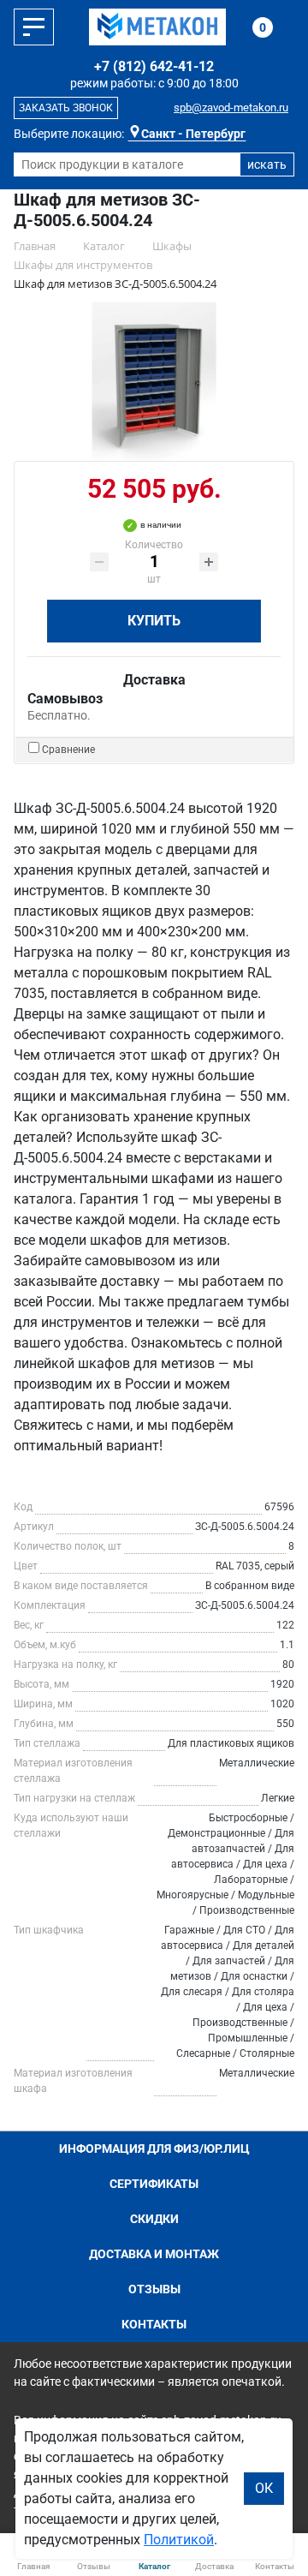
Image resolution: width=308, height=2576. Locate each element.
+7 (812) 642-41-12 (154, 66)
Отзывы (154, 2289)
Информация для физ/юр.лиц (154, 2149)
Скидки (154, 2219)
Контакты (154, 2324)
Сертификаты (154, 2184)
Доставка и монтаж (154, 2254)
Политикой (179, 2540)
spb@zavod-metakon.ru (231, 108)
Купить (154, 621)
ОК (264, 2488)
